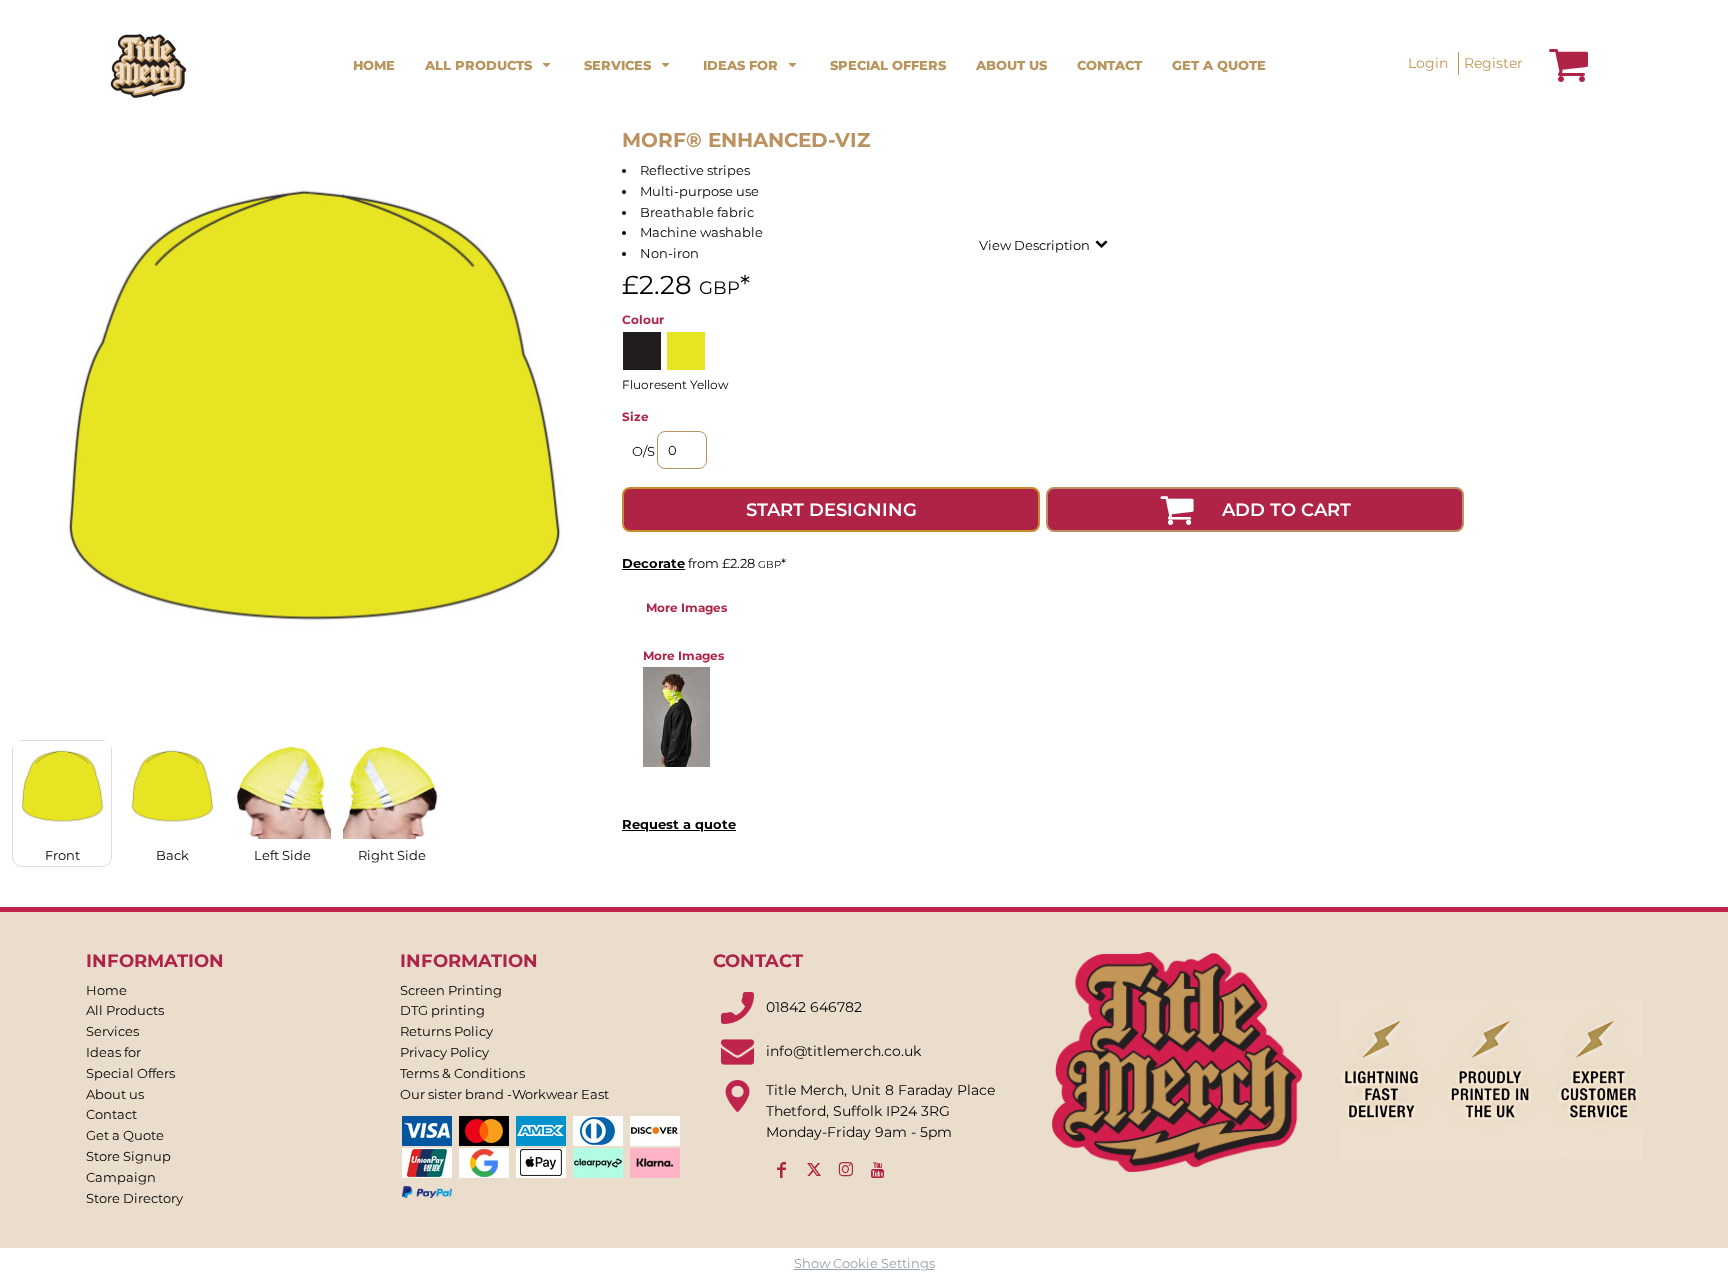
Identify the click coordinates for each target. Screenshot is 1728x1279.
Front (62, 855)
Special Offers (130, 1073)
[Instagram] (846, 1170)
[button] (489, 64)
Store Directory (134, 1198)
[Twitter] (814, 1170)
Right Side (392, 855)
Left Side (282, 855)
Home (106, 990)
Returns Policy (446, 1031)
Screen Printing (451, 990)
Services (112, 1031)
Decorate (653, 563)
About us (115, 1094)
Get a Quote (125, 1135)
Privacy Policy (444, 1052)
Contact (111, 1114)
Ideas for (113, 1052)
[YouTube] (878, 1170)
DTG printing (442, 1010)
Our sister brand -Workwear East (504, 1094)
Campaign (121, 1177)
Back (172, 855)
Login (1428, 63)
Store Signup (128, 1156)
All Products (125, 1010)
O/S (643, 451)
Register (1493, 63)
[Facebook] (782, 1170)
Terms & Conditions (462, 1073)
